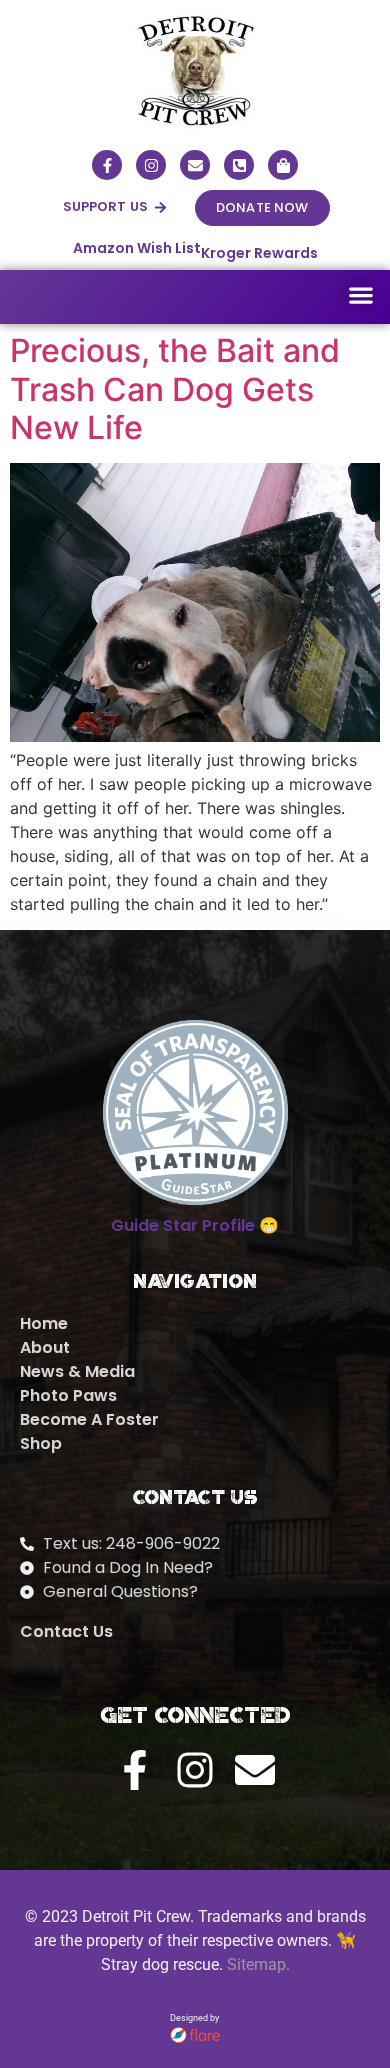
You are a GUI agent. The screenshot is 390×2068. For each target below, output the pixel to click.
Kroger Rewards (259, 253)
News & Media (77, 1371)
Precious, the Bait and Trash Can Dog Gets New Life (175, 389)
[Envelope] (195, 165)
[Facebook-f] (107, 165)
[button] (115, 207)
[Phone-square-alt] (239, 165)
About (45, 1347)
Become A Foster (89, 1419)
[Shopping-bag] (283, 165)
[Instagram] (151, 165)
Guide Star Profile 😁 (195, 1225)
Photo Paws (68, 1395)
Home (44, 1323)
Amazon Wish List (137, 248)
